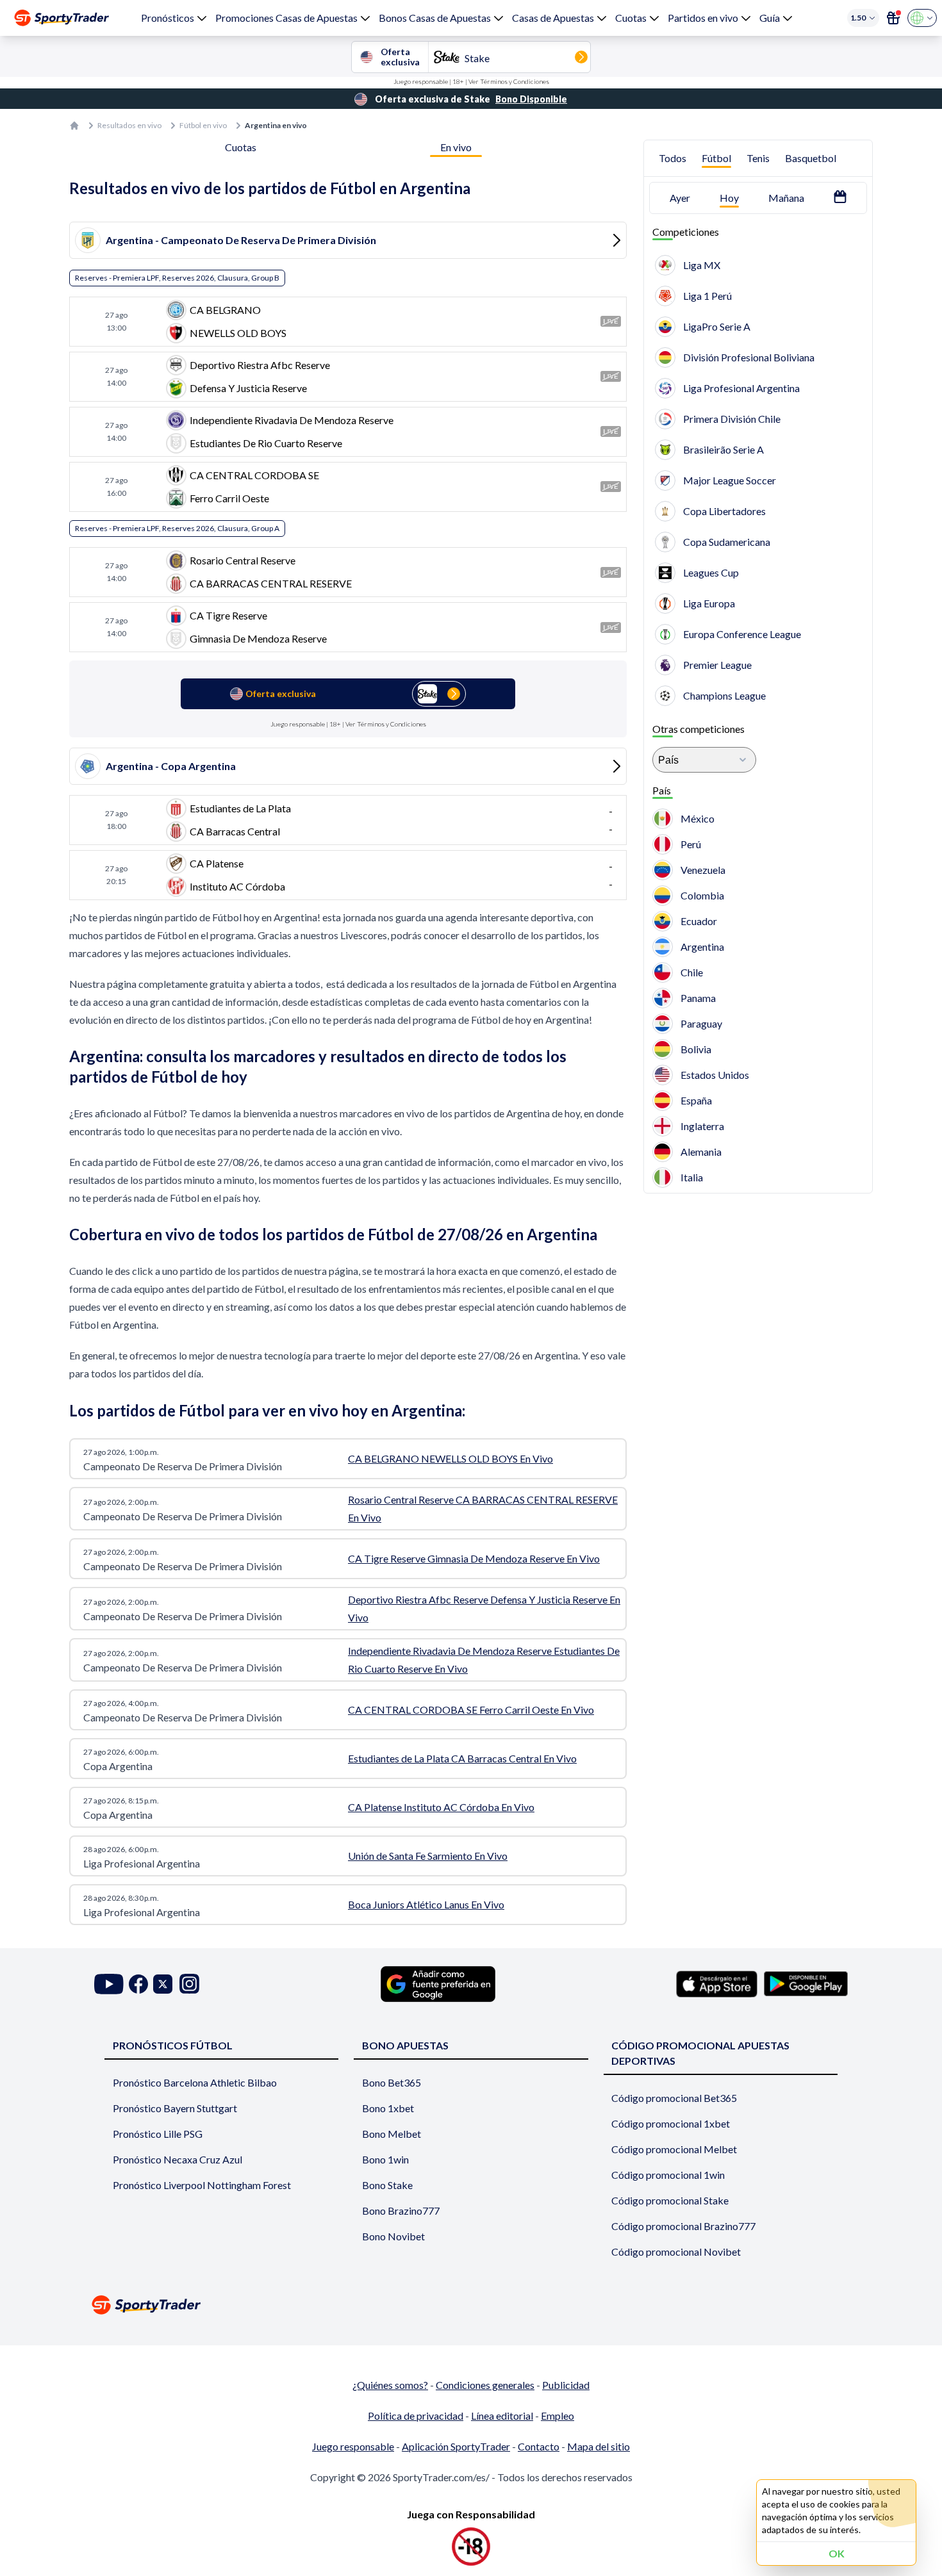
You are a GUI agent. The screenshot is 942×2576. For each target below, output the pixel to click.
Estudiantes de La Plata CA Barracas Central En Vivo (462, 1758)
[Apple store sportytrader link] (717, 1984)
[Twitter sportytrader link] (163, 1984)
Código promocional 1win (668, 2175)
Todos (673, 158)
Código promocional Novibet (676, 2252)
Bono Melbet (392, 2134)
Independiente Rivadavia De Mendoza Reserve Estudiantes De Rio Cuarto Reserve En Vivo (484, 1660)
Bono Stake (387, 2185)
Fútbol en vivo (203, 125)
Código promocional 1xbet (671, 2123)
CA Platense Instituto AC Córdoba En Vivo (441, 1807)
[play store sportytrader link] (806, 1984)
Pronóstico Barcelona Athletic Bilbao (195, 2082)
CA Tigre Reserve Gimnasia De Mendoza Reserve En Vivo (474, 1558)
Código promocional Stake (670, 2200)
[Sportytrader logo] (471, 2305)
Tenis (758, 158)
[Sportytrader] (62, 18)
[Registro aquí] (893, 18)
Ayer (680, 198)
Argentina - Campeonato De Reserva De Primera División (241, 240)
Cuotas (631, 18)
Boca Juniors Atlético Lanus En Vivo (426, 1904)
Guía (770, 18)
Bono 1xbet (388, 2108)
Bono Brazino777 (401, 2211)
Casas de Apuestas (553, 18)
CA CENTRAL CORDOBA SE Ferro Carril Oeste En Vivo (471, 1710)
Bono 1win (385, 2159)
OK (837, 2553)
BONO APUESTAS (405, 2045)
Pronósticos (168, 18)
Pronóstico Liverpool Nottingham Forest (202, 2185)
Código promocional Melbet (674, 2149)
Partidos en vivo (703, 18)
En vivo (456, 147)
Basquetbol (811, 158)
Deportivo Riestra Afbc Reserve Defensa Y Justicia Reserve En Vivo (484, 1608)
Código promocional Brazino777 (683, 2226)
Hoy (729, 198)
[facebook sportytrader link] (138, 1984)
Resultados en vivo (129, 125)
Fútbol (716, 158)
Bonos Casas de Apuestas (435, 18)
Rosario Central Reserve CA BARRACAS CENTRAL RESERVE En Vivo (483, 1508)
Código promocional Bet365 (674, 2098)
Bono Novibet (393, 2236)
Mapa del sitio (599, 2446)
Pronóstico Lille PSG (158, 2134)
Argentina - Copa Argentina (171, 766)
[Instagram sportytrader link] (189, 1984)
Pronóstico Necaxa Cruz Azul (178, 2159)
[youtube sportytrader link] (109, 1984)
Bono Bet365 (392, 2082)
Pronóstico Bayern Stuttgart (175, 2108)
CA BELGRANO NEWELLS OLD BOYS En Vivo (450, 1458)
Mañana (786, 198)
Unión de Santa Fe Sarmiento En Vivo (428, 1856)
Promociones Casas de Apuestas (286, 18)
